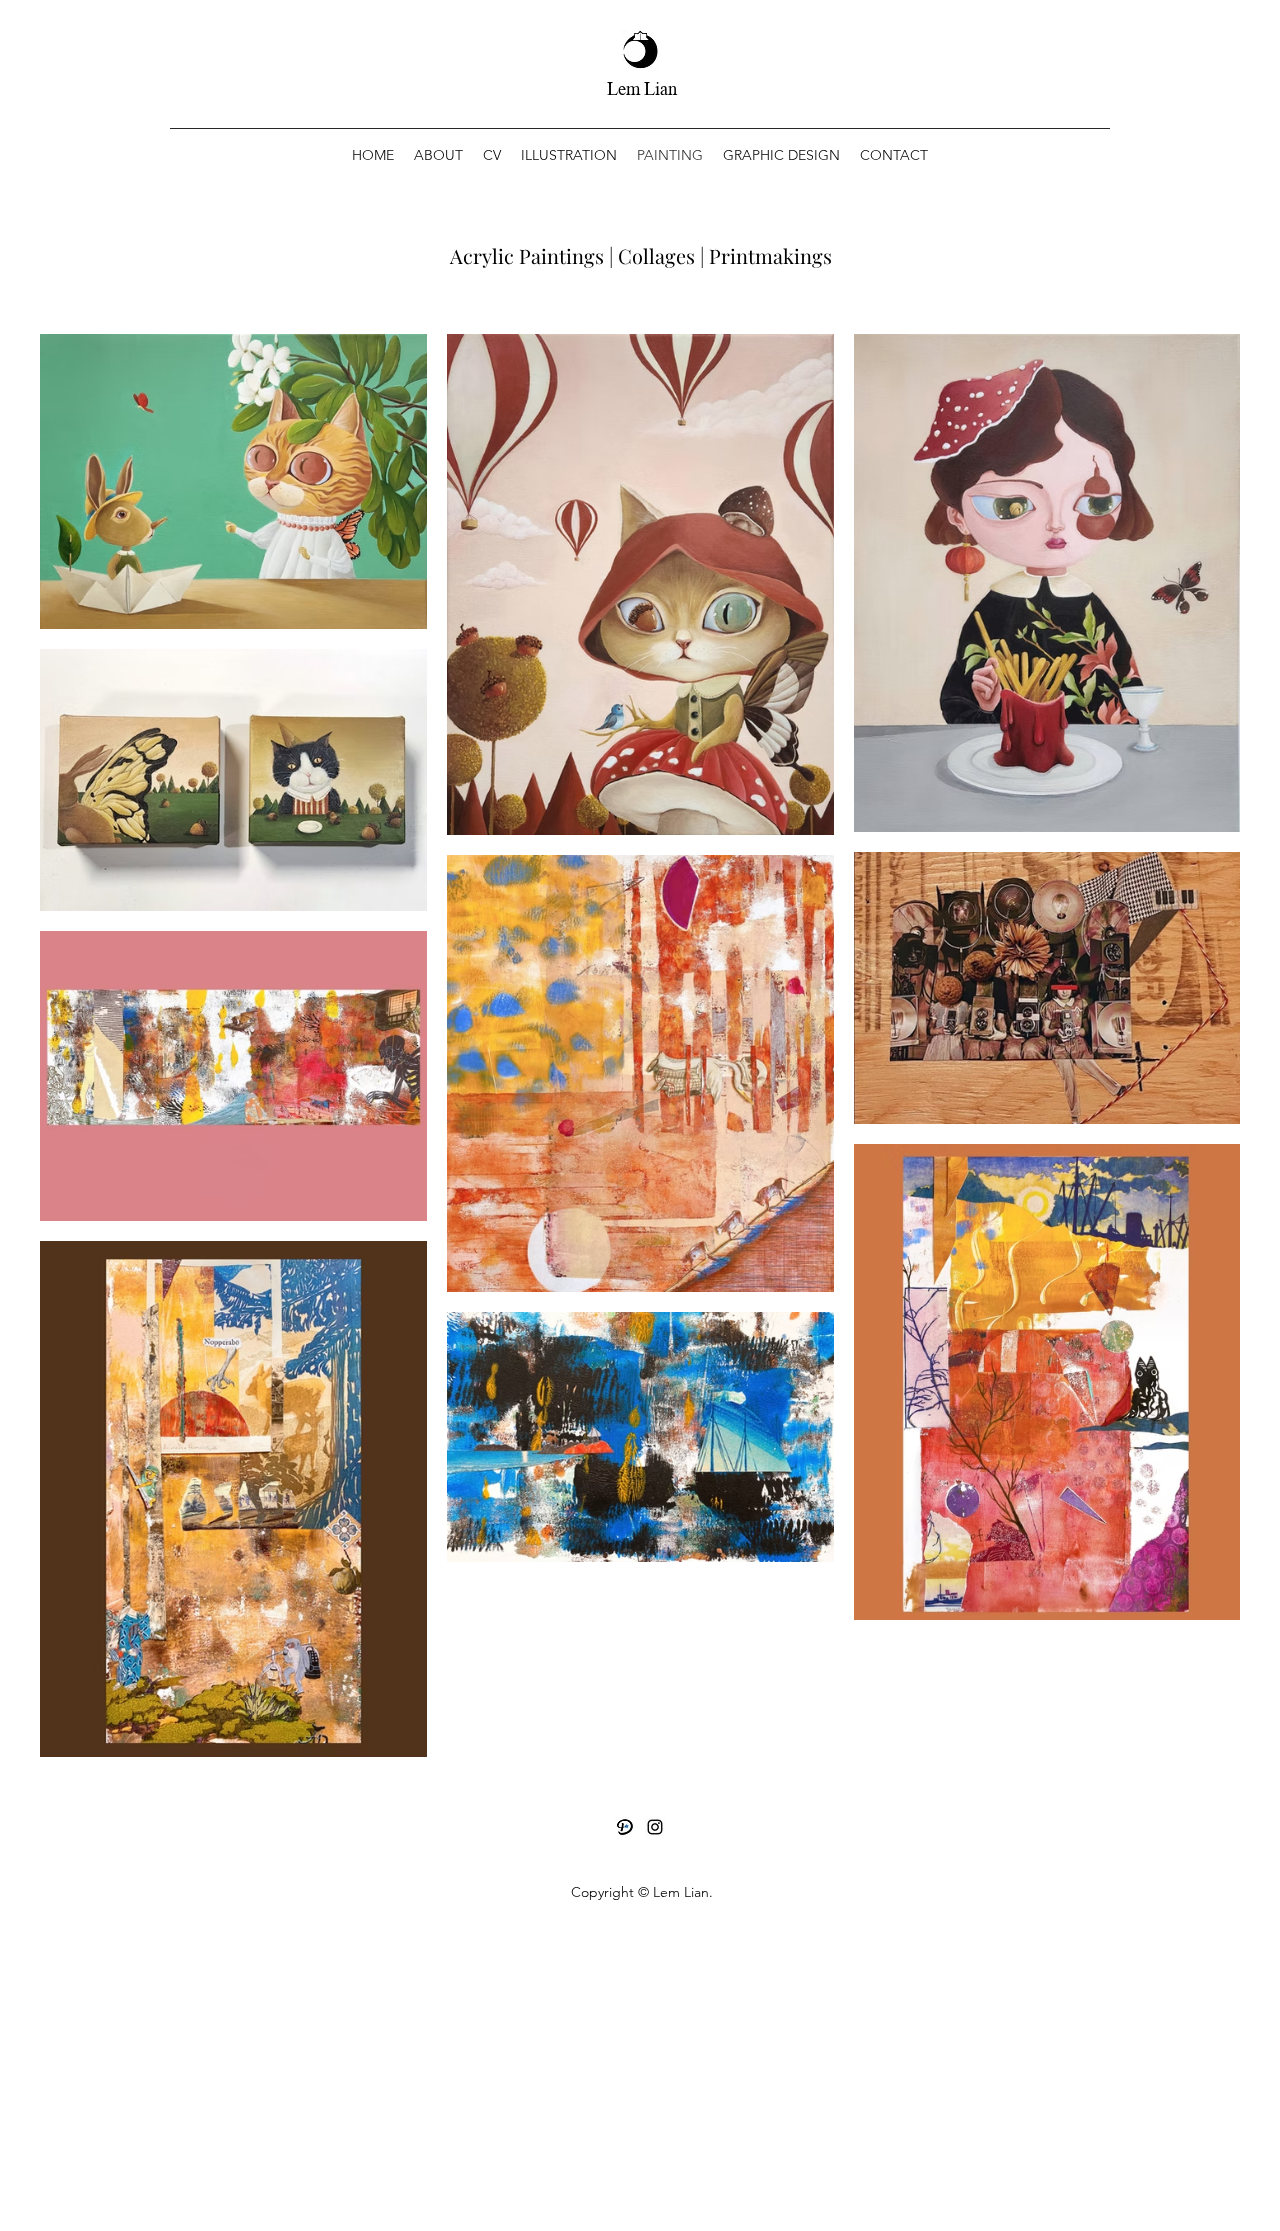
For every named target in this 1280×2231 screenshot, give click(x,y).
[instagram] (655, 1827)
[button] (569, 155)
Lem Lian (642, 90)
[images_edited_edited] (625, 1827)
